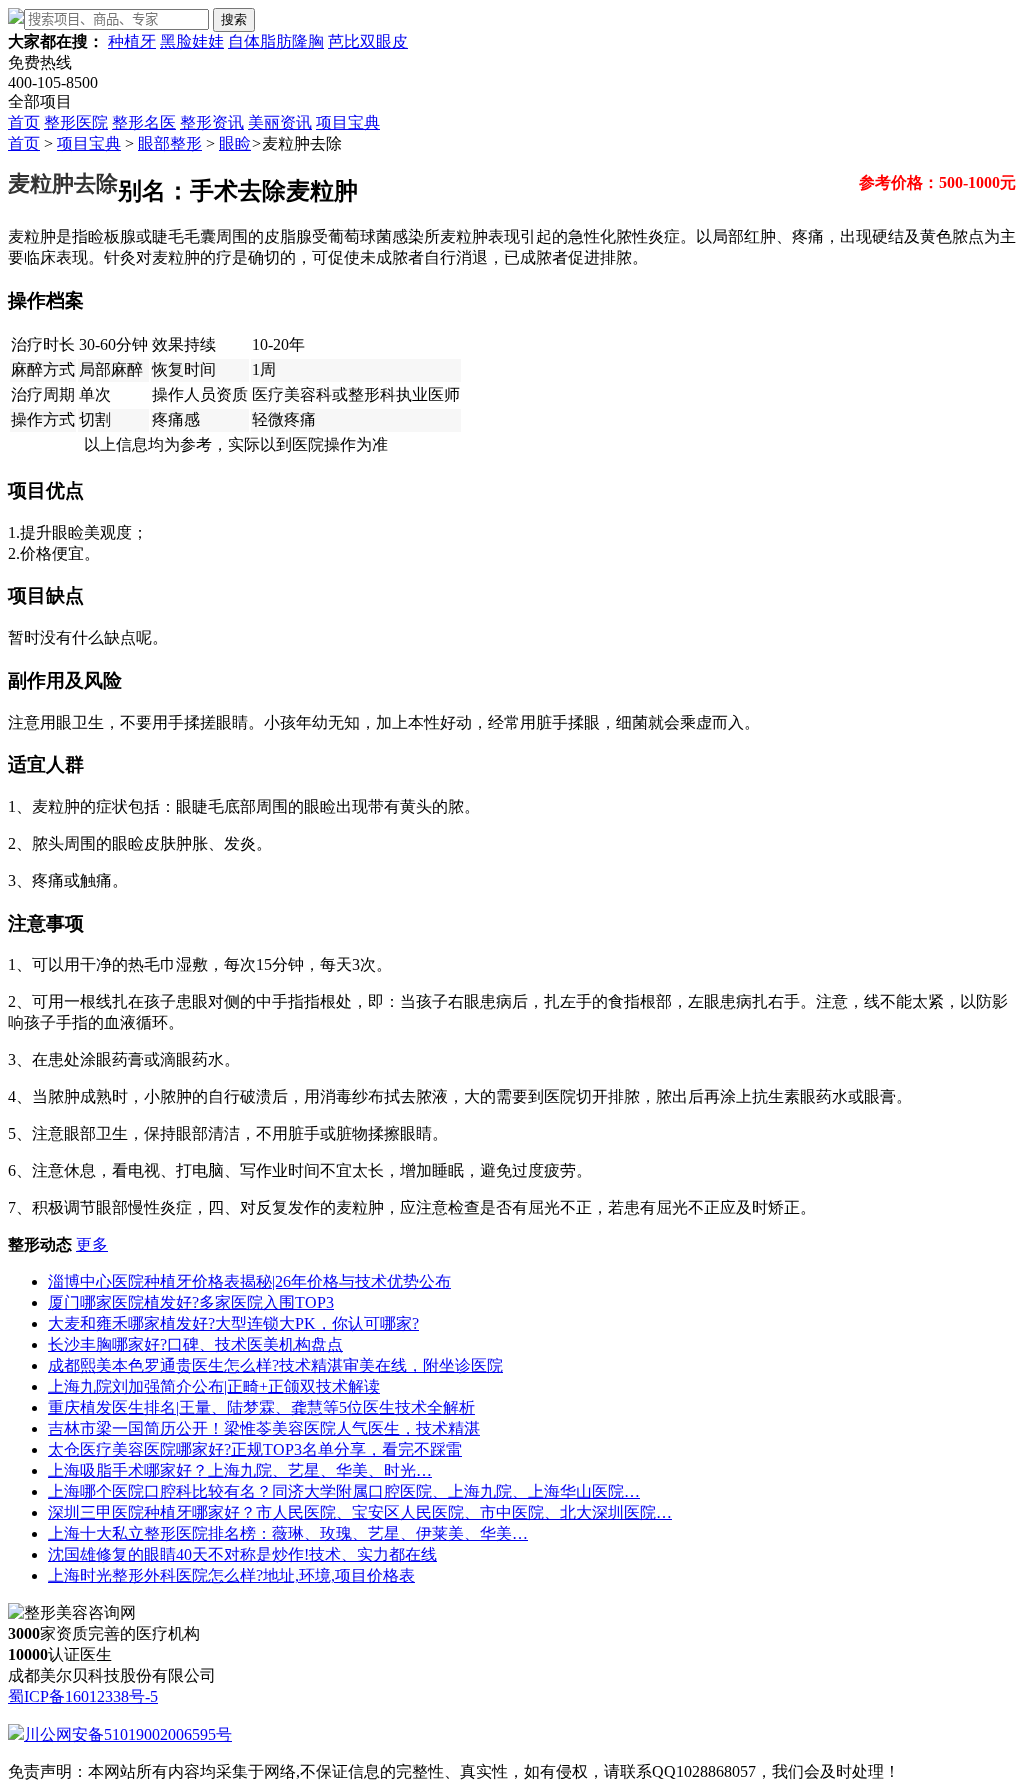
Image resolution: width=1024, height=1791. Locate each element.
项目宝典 (348, 122)
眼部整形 (170, 143)
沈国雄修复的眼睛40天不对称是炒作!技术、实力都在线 (242, 1554)
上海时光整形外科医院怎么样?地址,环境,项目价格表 (231, 1575)
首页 (24, 122)
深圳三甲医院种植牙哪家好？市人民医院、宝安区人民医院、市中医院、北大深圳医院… (360, 1512)
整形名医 (144, 122)
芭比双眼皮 (368, 41)
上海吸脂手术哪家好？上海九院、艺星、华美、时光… (240, 1470)
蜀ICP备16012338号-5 (83, 1696)
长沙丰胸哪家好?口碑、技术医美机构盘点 (195, 1344)
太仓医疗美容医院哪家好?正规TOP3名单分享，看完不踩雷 (255, 1449)
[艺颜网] (16, 18)
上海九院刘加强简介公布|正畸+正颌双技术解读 (214, 1386)
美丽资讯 (280, 122)
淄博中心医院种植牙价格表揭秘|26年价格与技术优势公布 (249, 1281)
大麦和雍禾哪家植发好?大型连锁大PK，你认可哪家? (233, 1323)
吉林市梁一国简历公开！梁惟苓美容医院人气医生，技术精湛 (264, 1428)
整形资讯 (212, 122)
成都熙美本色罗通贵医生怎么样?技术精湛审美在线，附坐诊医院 (275, 1365)
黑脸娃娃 (192, 41)
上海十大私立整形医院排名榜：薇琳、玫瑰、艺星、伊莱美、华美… (288, 1533)
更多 (92, 1244)
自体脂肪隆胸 (276, 41)
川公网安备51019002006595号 (128, 1734)
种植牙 (132, 41)
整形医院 (76, 122)
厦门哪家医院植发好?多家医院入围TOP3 (191, 1302)
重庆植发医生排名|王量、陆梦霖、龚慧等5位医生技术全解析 (261, 1407)
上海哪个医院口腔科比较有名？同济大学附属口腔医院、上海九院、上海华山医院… (344, 1491)
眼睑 (235, 143)
